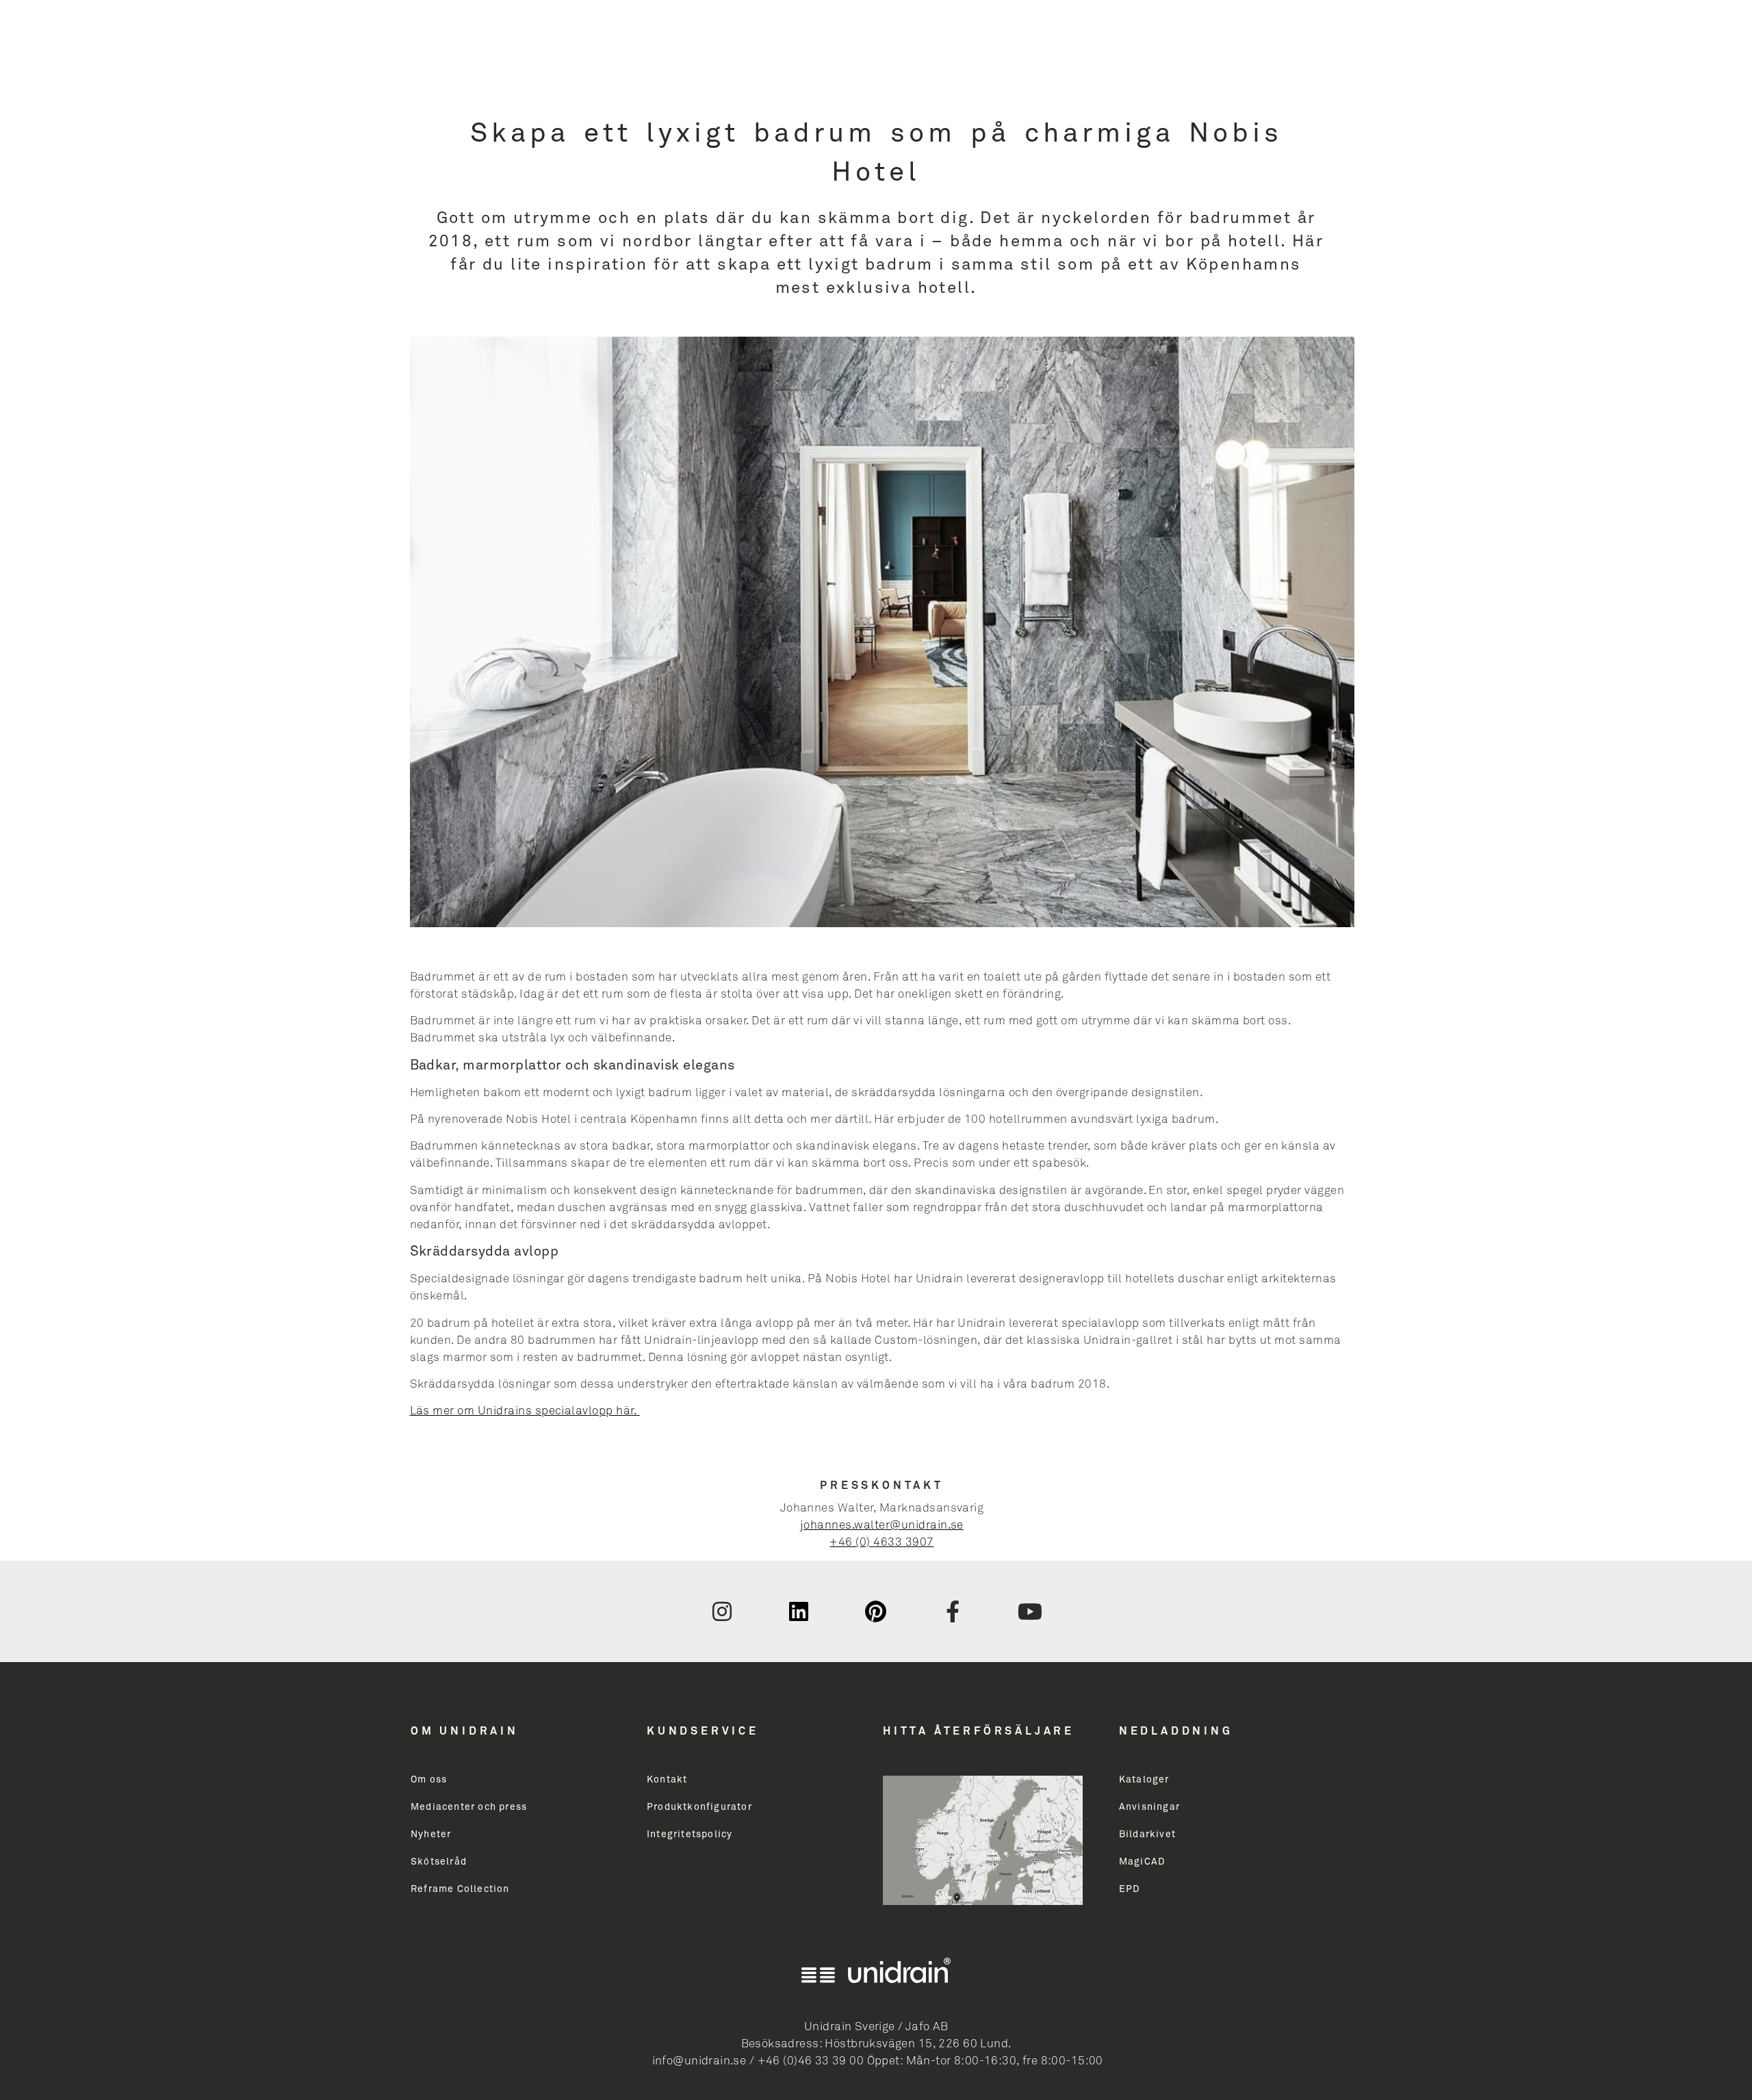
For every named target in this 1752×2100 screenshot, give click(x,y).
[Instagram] (722, 1611)
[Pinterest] (876, 1611)
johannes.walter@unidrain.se (882, 1526)
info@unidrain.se (699, 2061)
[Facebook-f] (953, 1611)
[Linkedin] (799, 1611)
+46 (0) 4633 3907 (881, 1543)
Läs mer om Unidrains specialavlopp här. (525, 1411)
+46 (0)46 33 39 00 (811, 2061)
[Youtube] (1030, 1611)
